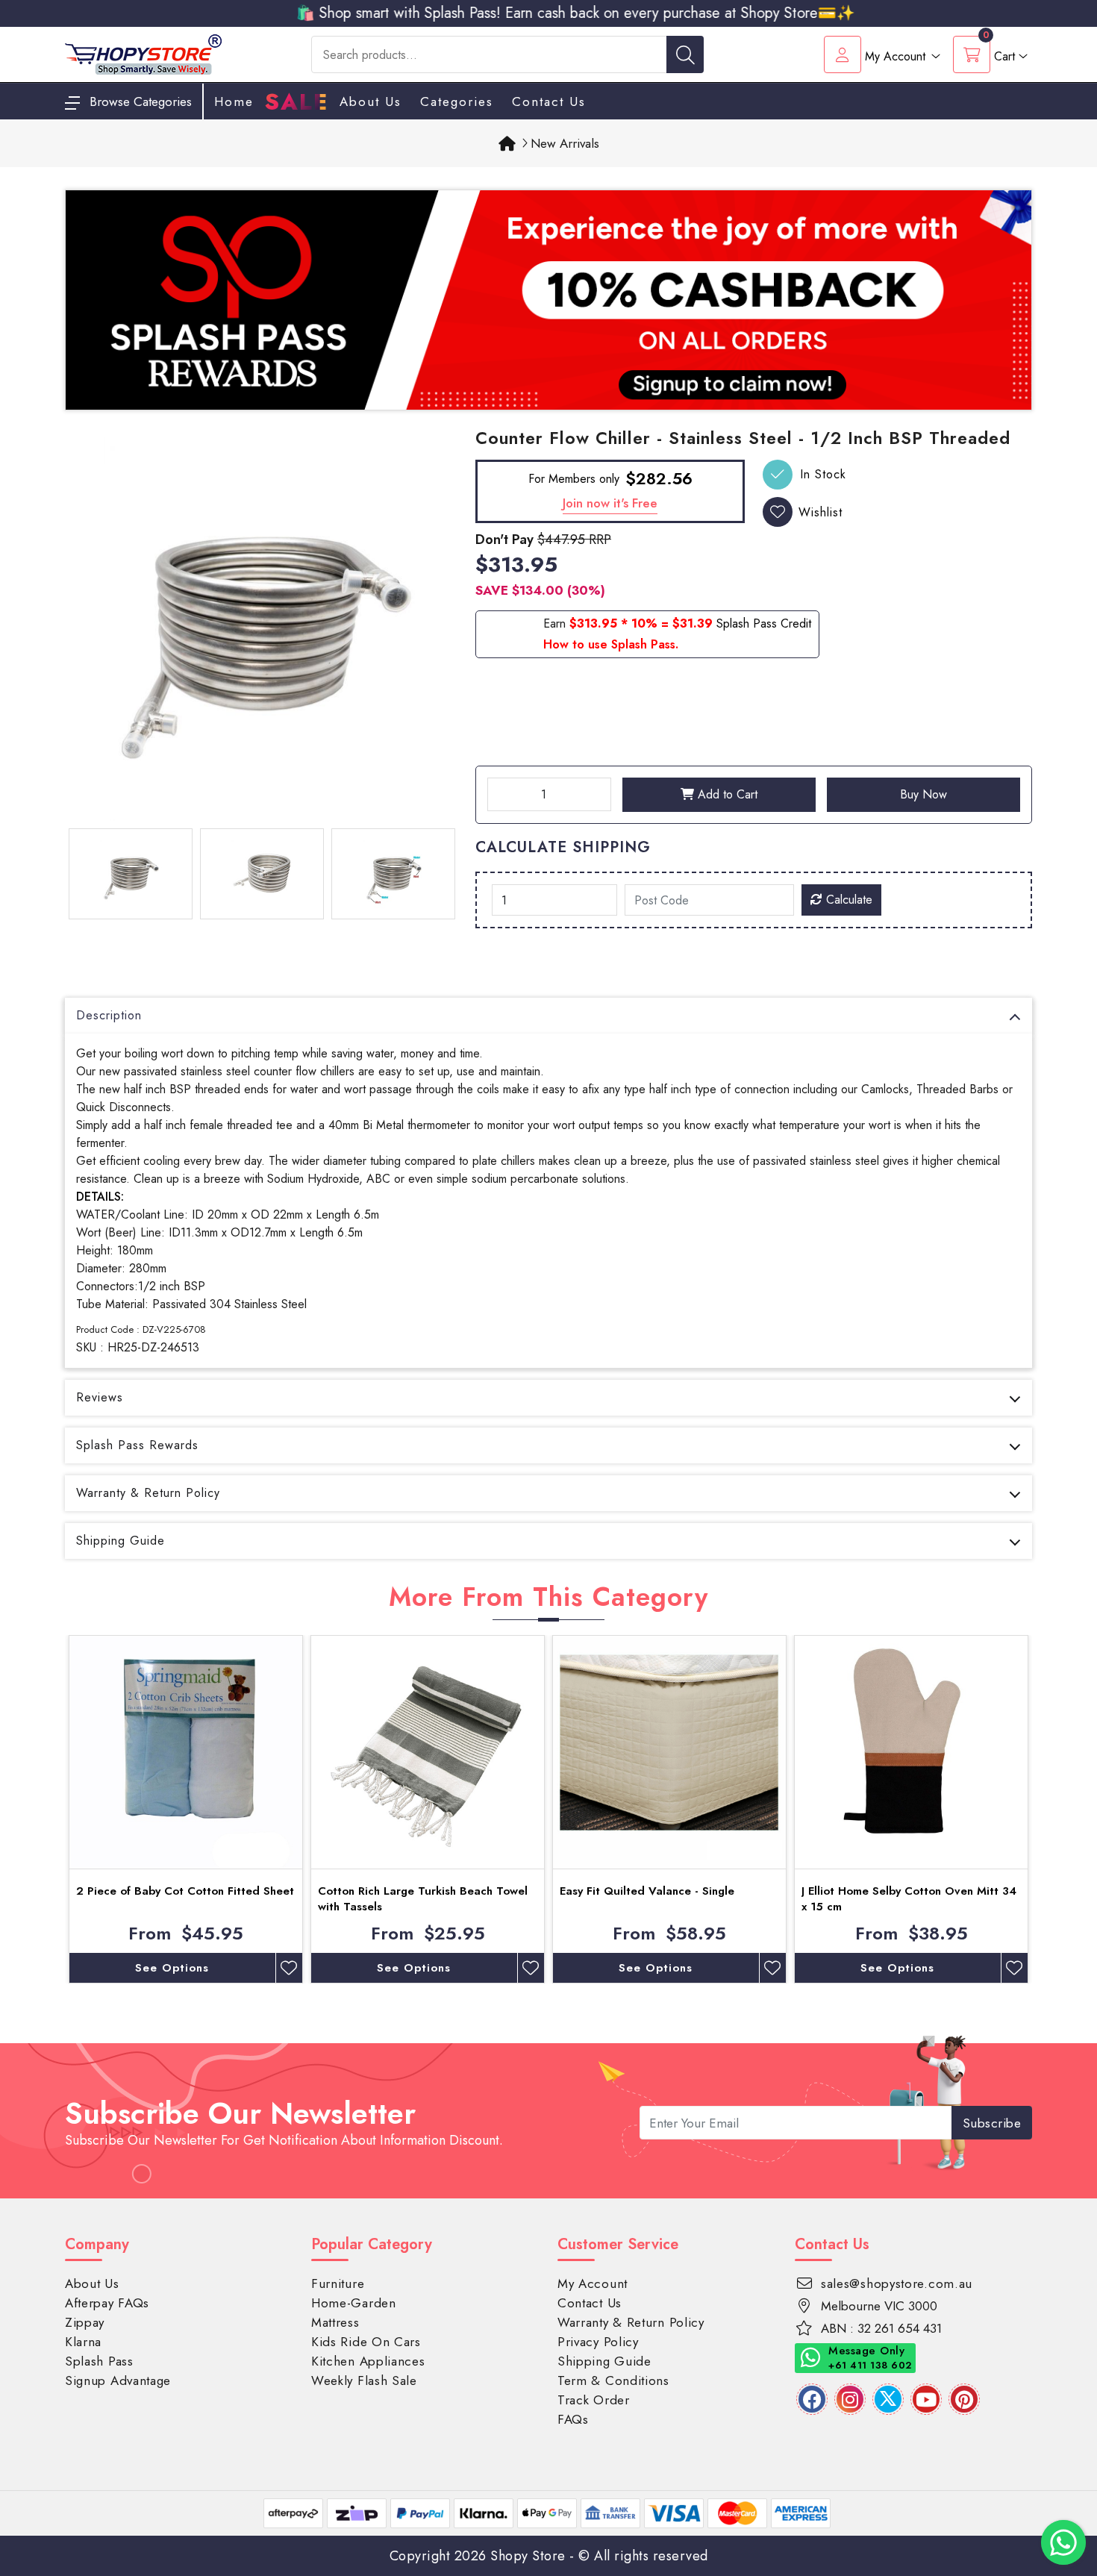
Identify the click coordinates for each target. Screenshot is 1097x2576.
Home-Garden (354, 2303)
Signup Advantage (118, 2380)
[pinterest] (964, 2399)
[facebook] (812, 2399)
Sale (297, 102)
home (234, 101)
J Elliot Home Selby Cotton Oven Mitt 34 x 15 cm (909, 1899)
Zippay (85, 2322)
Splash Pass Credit (764, 623)
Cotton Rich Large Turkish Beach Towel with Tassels (423, 1899)
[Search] (685, 54)
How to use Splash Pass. (611, 644)
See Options (172, 1968)
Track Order (594, 2400)
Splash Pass (99, 2361)
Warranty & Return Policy (148, 1493)
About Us (371, 101)
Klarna (83, 2342)
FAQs (573, 2419)
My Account (593, 2283)
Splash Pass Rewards (137, 1445)
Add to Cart (726, 794)
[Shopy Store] (143, 53)
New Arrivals (565, 143)
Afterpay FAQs (107, 2303)
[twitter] (888, 2399)
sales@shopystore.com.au (897, 2283)
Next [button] (1043, 1810)
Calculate (847, 900)
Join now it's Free (610, 503)
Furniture (338, 2283)
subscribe (992, 2123)
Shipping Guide (121, 1541)
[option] (261, 625)
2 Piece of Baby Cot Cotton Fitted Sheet (185, 1891)
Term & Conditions (613, 2380)
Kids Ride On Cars (366, 2342)
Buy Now (923, 794)
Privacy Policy (598, 2342)
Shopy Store (528, 2556)
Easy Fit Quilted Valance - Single (647, 1891)
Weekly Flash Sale (364, 2380)
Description (109, 1015)
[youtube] (926, 2399)
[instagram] (850, 2399)
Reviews (100, 1397)
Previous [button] (54, 1810)
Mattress (335, 2322)
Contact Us (549, 101)
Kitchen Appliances (368, 2361)
